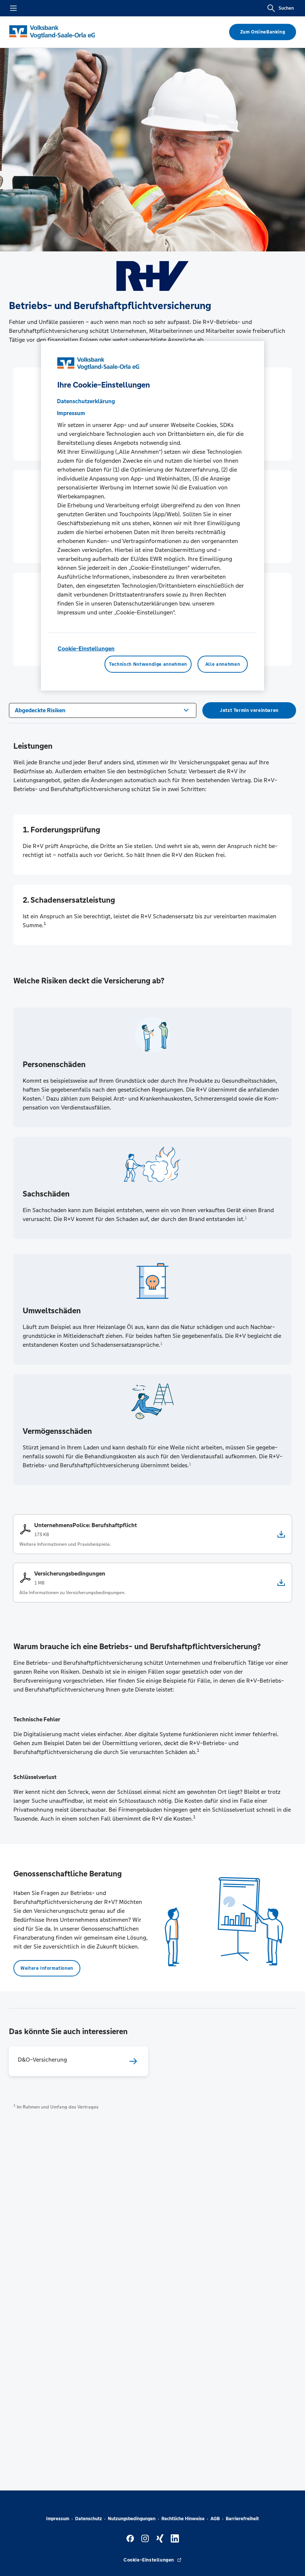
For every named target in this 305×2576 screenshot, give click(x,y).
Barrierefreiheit (242, 2519)
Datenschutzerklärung (86, 401)
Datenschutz (89, 2519)
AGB (215, 2519)
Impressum (58, 2519)
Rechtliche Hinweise (183, 2519)
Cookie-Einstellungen (86, 648)
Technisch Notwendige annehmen (148, 664)
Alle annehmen (223, 664)
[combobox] (103, 710)
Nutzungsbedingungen (132, 2519)
